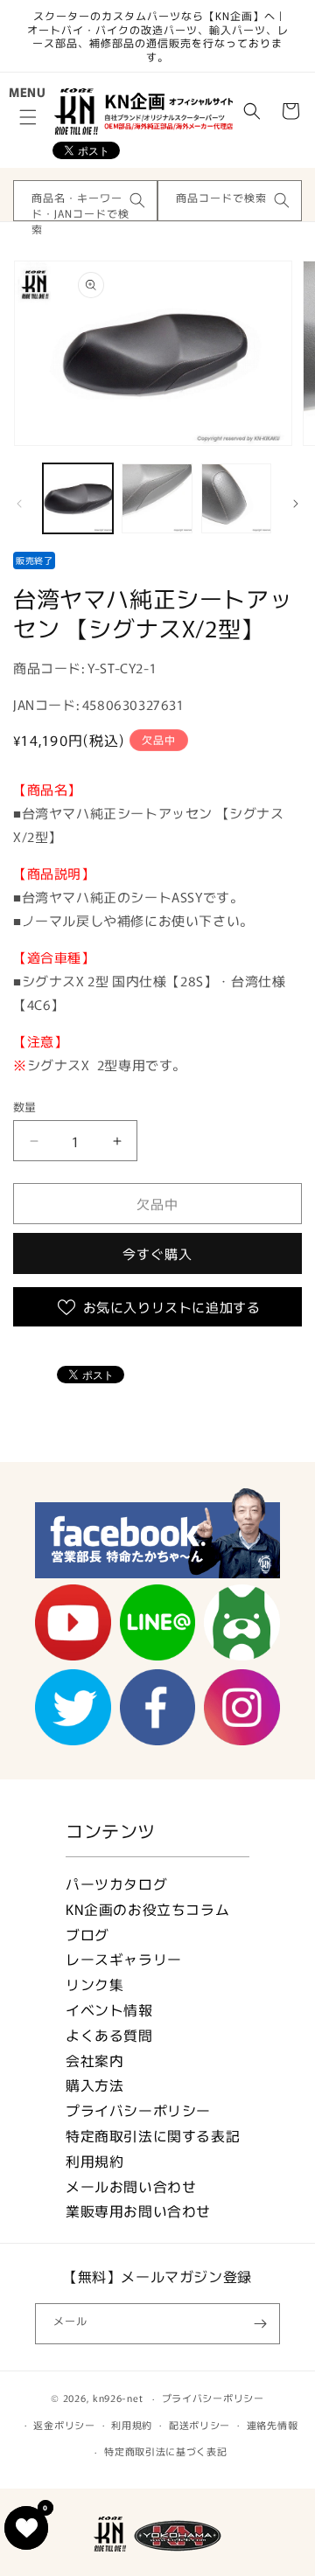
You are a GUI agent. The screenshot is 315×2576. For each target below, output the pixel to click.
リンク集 (94, 1984)
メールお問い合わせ (131, 2186)
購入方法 (94, 2085)
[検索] (137, 200)
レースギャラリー (124, 1959)
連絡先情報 (273, 2425)
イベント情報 (109, 2010)
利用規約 (94, 2161)
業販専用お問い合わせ (138, 2211)
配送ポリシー (199, 2425)
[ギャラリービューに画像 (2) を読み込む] (157, 498)
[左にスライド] (19, 503)
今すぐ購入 (157, 1253)
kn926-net (118, 2398)
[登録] (260, 2324)
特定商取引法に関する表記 (153, 2136)
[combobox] (85, 201)
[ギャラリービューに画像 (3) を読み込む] (236, 498)
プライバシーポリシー (138, 2110)
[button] (28, 117)
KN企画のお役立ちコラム (147, 1909)
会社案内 (94, 2061)
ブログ (87, 1935)
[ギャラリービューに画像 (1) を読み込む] (78, 498)
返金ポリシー (64, 2425)
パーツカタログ (116, 1884)
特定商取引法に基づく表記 (165, 2451)
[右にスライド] (296, 503)
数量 (25, 1107)
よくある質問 (109, 2035)
